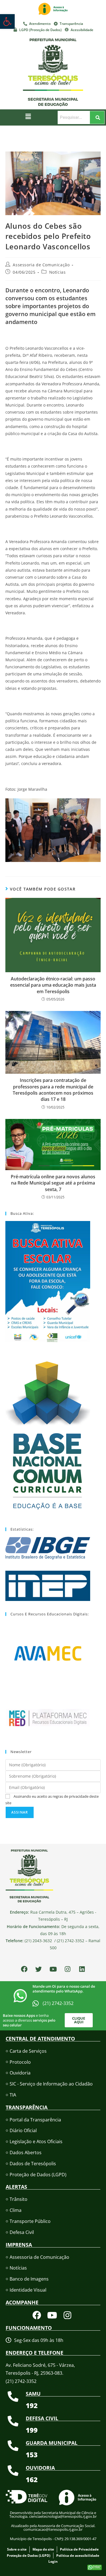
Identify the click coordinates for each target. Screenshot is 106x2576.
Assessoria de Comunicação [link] (41, 265)
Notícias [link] (58, 272)
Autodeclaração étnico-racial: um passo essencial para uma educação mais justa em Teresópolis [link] (53, 985)
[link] (7, 21)
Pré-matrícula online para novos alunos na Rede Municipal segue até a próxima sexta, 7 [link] (53, 1183)
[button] (28, 116)
